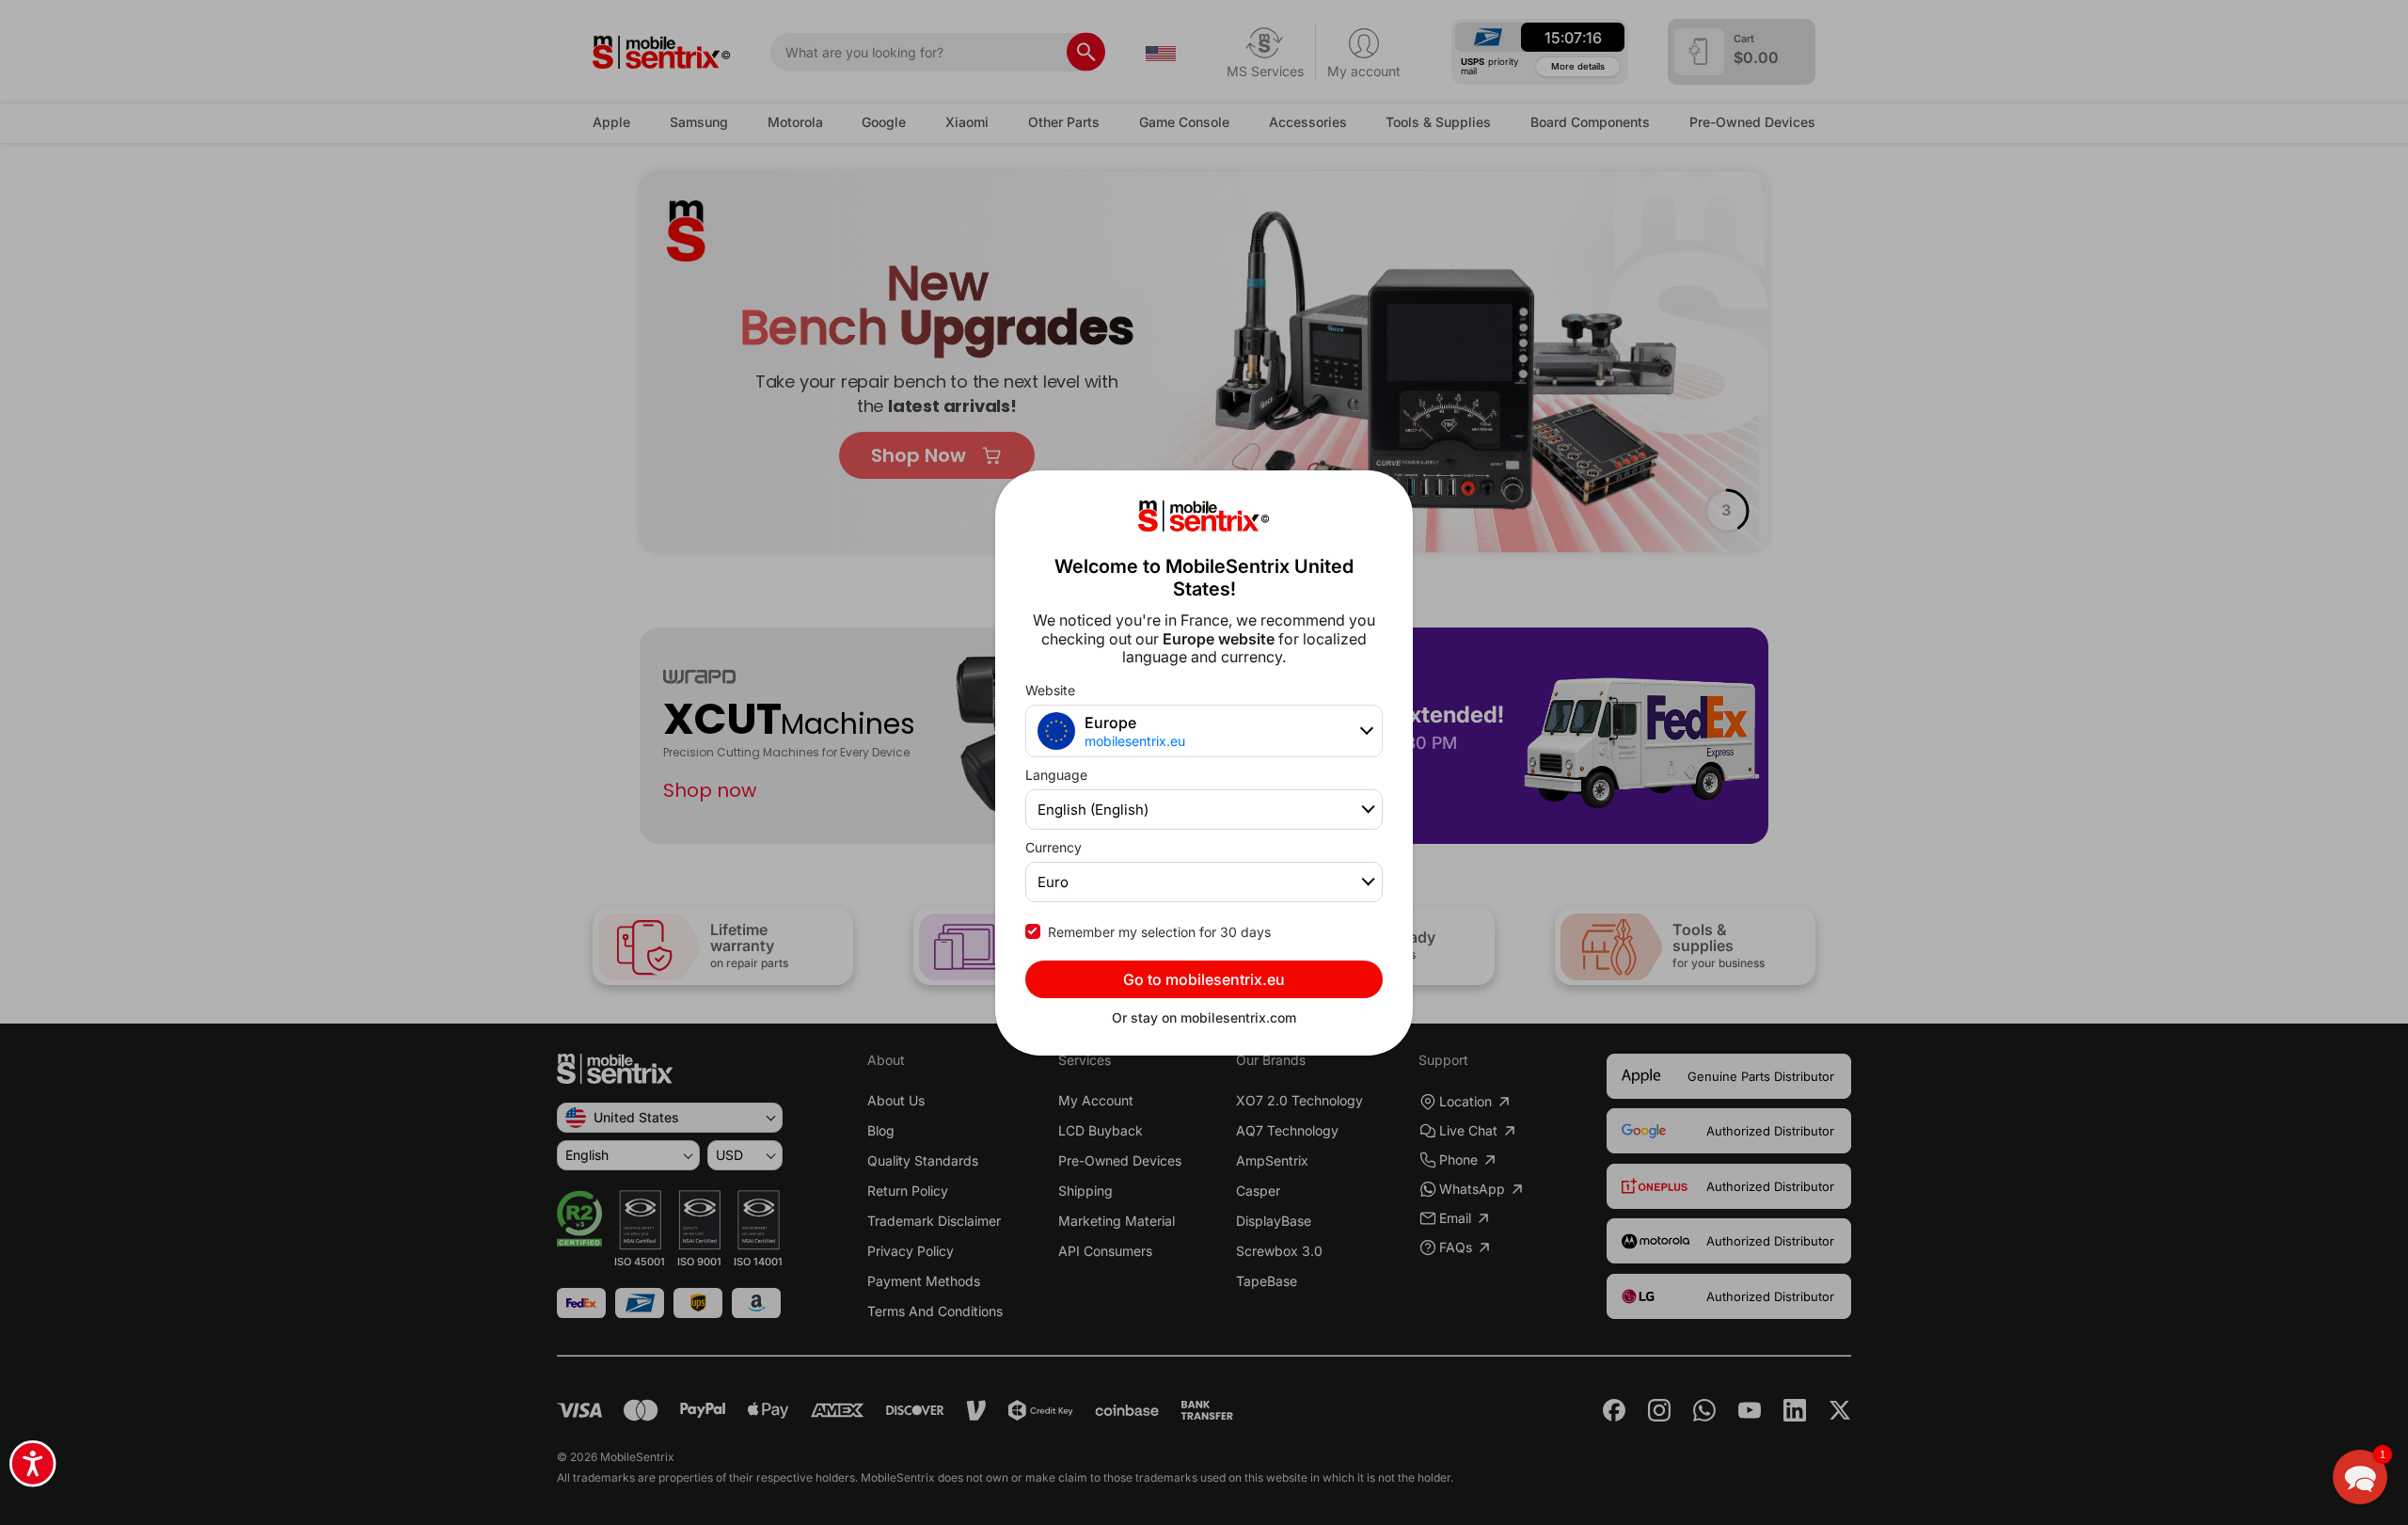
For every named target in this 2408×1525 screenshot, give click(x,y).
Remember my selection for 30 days (1159, 932)
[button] (2360, 1477)
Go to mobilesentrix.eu (1204, 979)
